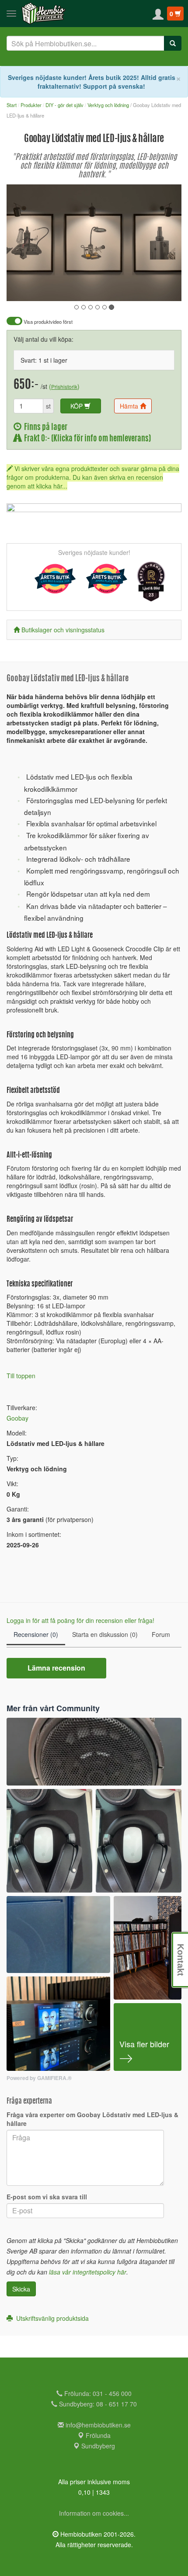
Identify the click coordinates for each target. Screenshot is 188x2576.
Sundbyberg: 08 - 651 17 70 (97, 2404)
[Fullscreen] (131, 288)
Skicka (21, 2289)
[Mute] (116, 288)
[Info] (164, 288)
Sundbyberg (97, 2446)
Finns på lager (44, 428)
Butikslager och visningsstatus (63, 630)
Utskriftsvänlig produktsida (51, 2318)
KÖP (77, 406)
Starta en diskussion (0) (105, 1634)
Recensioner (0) (36, 1634)
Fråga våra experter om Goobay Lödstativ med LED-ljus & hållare (92, 2119)
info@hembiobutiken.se (98, 2425)
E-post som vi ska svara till (47, 2197)
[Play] (23, 288)
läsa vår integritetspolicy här (88, 2272)
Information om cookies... (94, 2513)
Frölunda (97, 2435)
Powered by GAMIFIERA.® (39, 2078)
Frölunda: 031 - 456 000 (97, 2393)
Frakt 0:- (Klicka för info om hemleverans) (86, 439)
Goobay (17, 1418)
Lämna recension (56, 1668)
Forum (161, 1634)
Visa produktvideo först (47, 322)
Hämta (130, 406)
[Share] (147, 288)
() (64, 386)
